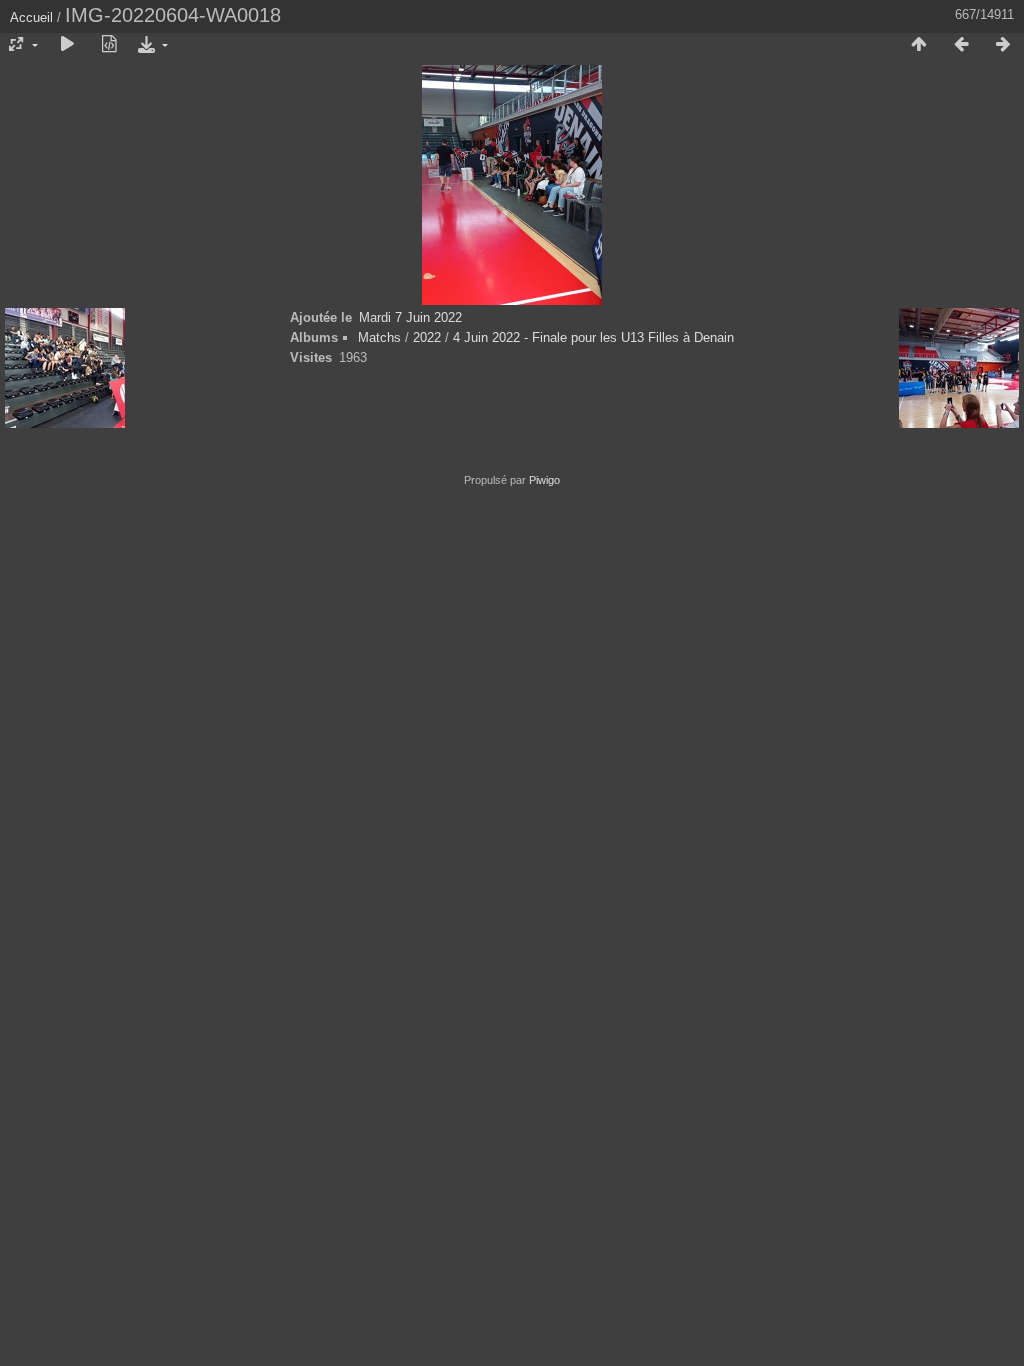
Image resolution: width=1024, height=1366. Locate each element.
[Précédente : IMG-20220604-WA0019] (961, 45)
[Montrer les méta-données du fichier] (109, 45)
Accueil (31, 17)
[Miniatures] (919, 45)
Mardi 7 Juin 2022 (410, 317)
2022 (427, 337)
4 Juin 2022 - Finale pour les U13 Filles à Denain (593, 337)
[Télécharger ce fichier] (151, 45)
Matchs (379, 337)
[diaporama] (67, 45)
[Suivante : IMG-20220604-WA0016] (1003, 45)
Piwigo (544, 480)
